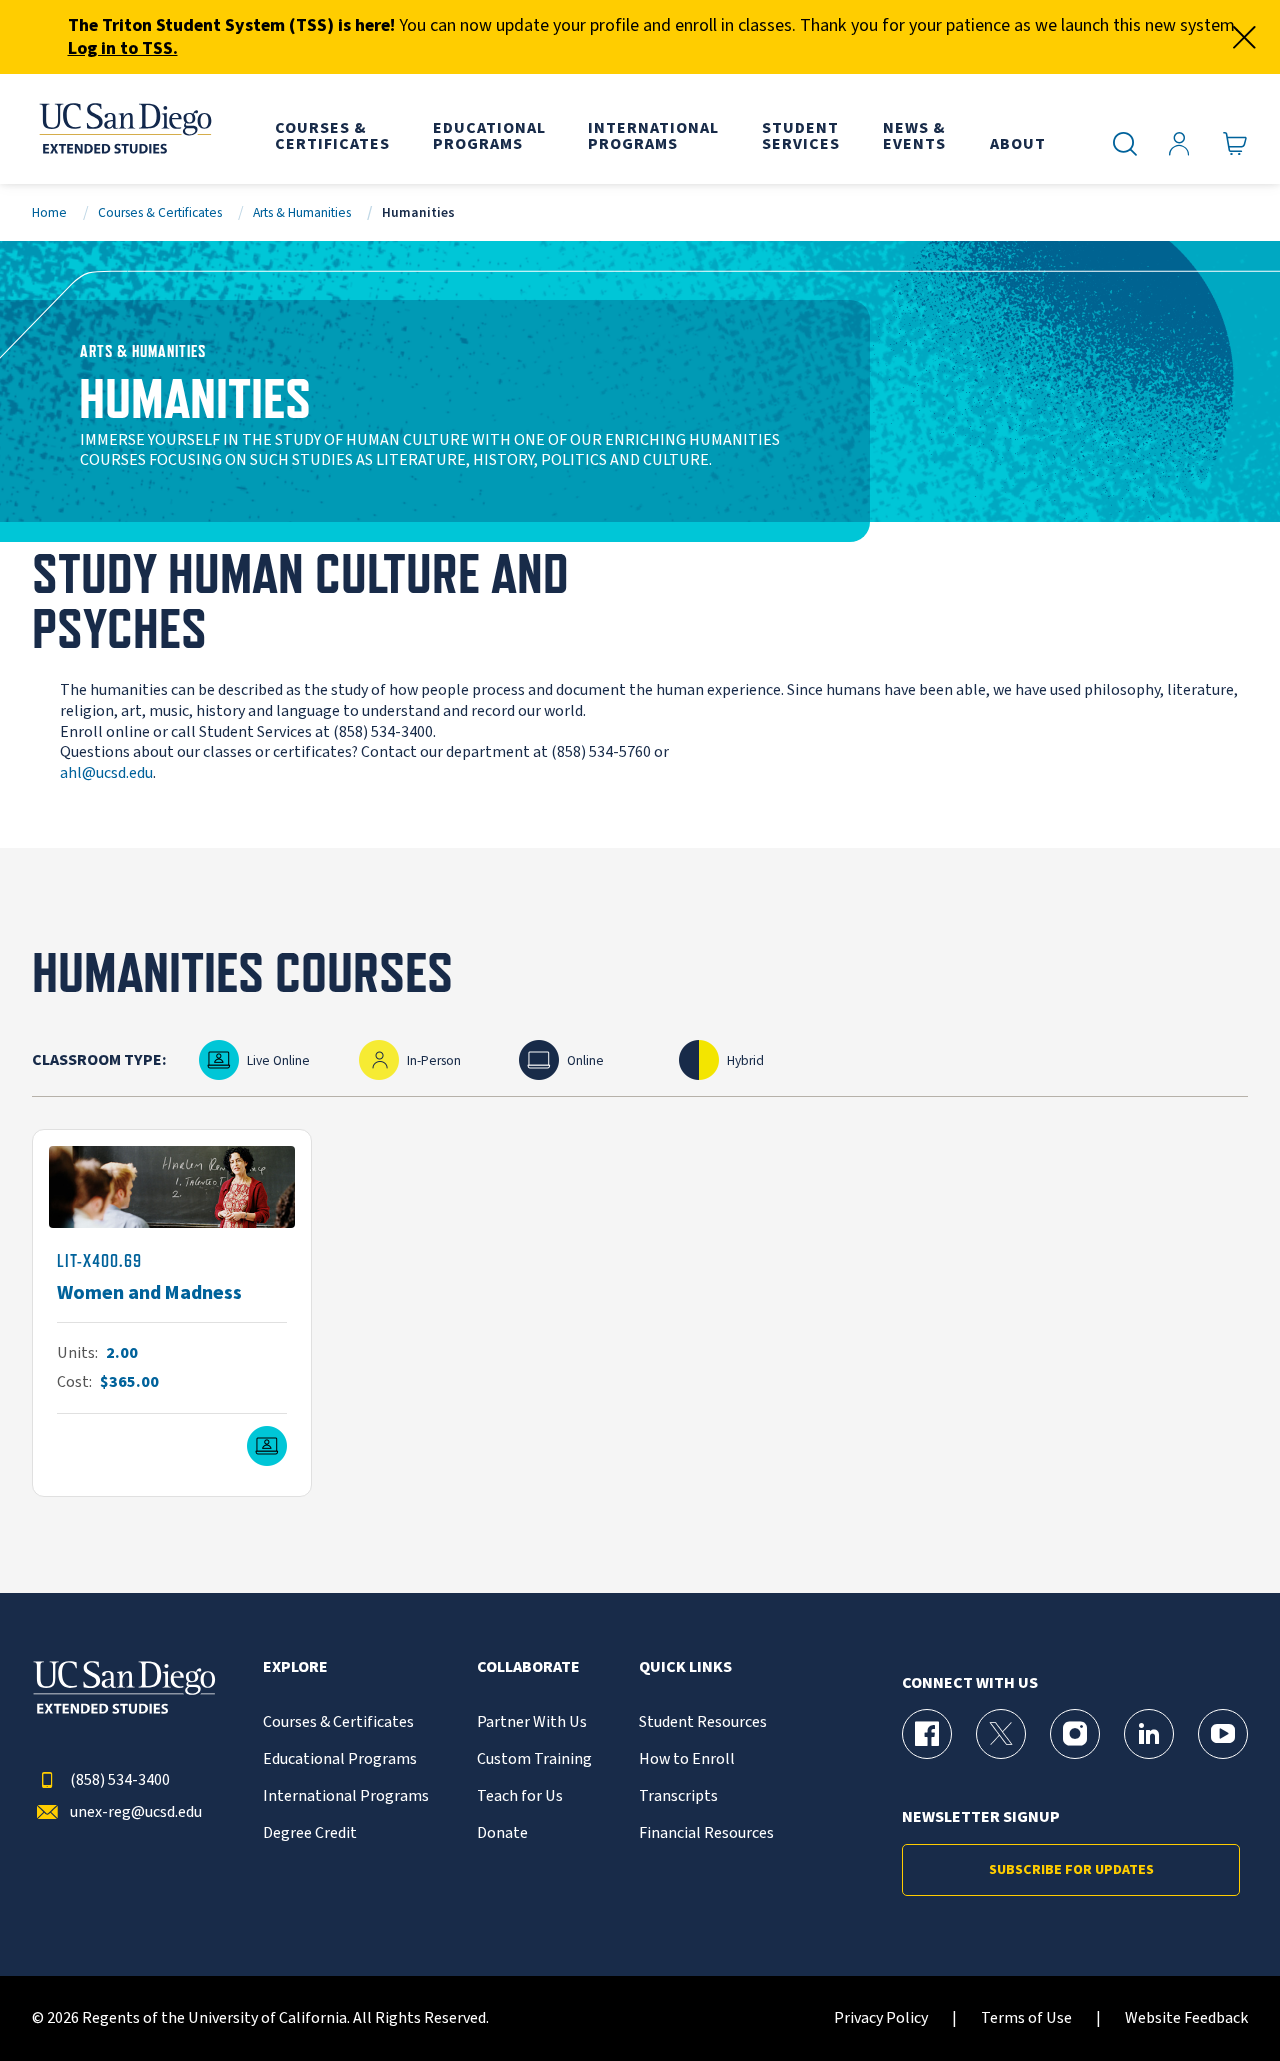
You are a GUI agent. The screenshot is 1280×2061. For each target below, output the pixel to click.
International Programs (346, 1796)
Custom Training (534, 1759)
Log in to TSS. (123, 48)
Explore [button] (295, 1667)
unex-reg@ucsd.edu (136, 1812)
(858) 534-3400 (120, 1780)
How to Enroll (687, 1759)
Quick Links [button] (685, 1667)
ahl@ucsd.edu (106, 773)
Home (49, 212)
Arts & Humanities (302, 212)
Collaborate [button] (528, 1667)
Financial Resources (706, 1833)
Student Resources (703, 1722)
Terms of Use (1026, 2018)
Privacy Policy (881, 2018)
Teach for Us (520, 1796)
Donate (502, 1833)
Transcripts (678, 1796)
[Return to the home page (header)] (124, 129)
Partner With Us (532, 1722)
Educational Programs (340, 1759)
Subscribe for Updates (1071, 1870)
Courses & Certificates (160, 212)
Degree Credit (310, 1833)
